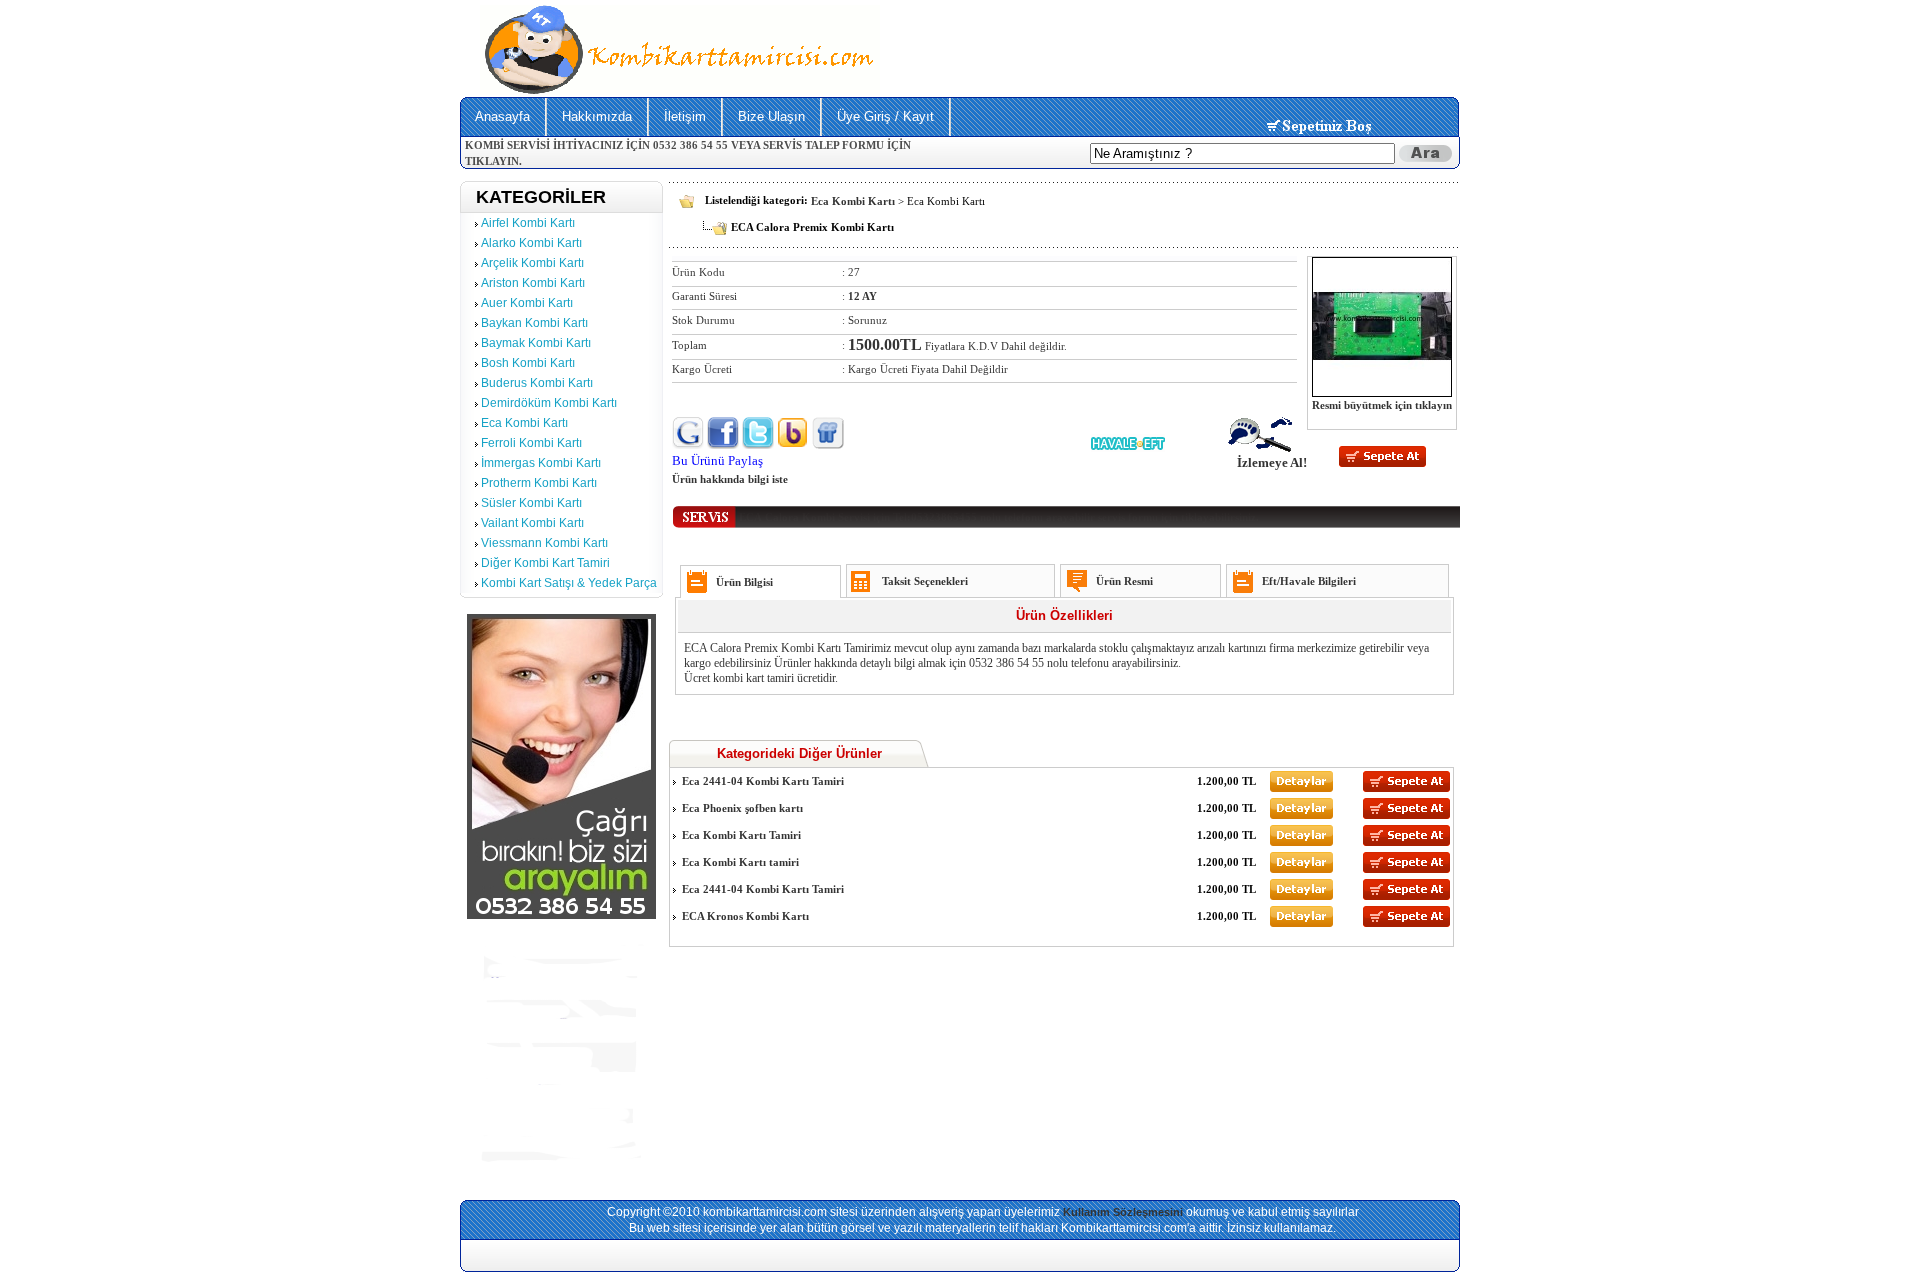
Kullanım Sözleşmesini (1123, 1212)
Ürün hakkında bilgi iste (730, 479)
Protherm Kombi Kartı (539, 483)
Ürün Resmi (1124, 581)
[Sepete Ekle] (1382, 463)
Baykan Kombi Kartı (534, 323)
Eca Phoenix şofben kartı (741, 808)
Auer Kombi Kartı (527, 303)
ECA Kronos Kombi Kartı (744, 916)
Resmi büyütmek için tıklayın (1382, 405)
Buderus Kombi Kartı (537, 383)
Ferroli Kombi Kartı (531, 443)
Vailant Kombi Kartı (532, 523)
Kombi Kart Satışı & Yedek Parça (569, 583)
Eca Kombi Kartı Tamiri (740, 835)
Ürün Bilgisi (744, 582)
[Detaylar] (1301, 788)
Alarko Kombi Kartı (531, 243)
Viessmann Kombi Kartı (544, 543)
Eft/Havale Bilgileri (1309, 581)
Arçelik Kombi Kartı (532, 263)
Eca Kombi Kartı (524, 423)
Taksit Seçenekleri (925, 581)
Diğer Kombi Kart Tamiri (545, 563)
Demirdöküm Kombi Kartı (549, 403)
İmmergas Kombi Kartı (541, 463)
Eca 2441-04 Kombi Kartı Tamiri (761, 781)
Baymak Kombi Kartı (536, 343)
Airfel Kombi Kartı (528, 223)
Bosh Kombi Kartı (528, 363)
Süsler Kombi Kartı (531, 503)
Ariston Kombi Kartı (533, 283)
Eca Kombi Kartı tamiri (739, 862)
